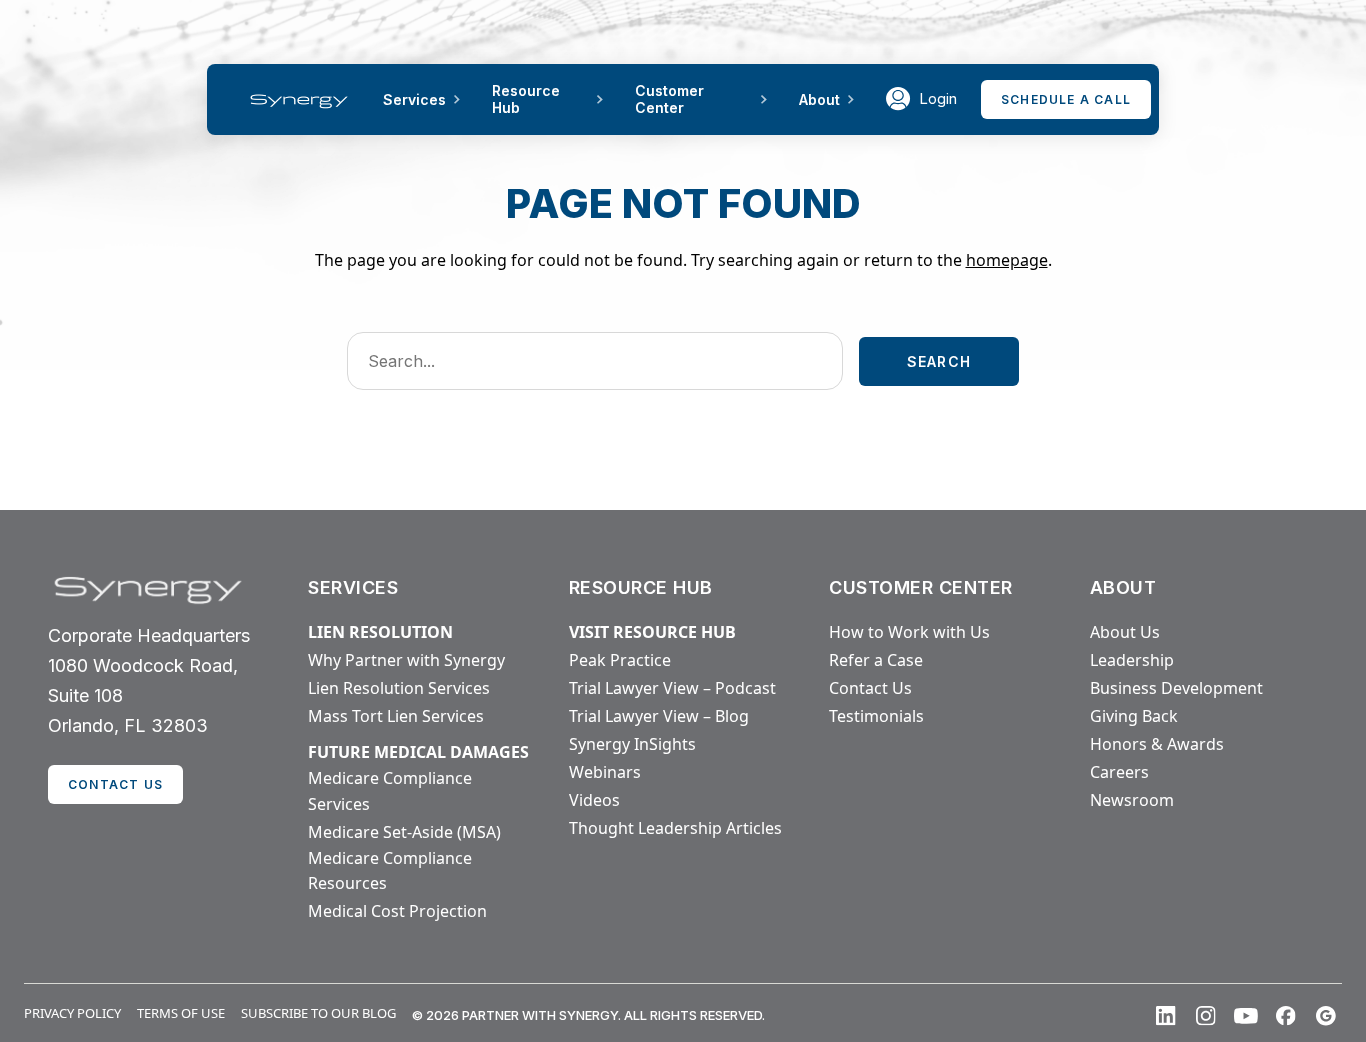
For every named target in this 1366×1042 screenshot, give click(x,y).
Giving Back (1134, 716)
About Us (1125, 632)
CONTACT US (115, 784)
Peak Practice (620, 660)
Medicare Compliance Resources (390, 871)
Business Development (1176, 688)
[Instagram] (1206, 1016)
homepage (1007, 260)
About (819, 99)
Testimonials (876, 716)
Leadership (1132, 660)
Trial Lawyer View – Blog (659, 716)
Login (938, 98)
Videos (594, 800)
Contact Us (870, 688)
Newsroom (1132, 800)
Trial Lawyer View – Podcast (672, 688)
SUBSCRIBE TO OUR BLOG (318, 1013)
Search (939, 361)
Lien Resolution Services (399, 688)
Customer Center (669, 99)
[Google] (1326, 1016)
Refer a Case (876, 660)
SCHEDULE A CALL (1066, 99)
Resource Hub (526, 99)
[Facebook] (1286, 1016)
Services (414, 99)
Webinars (605, 772)
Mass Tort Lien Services (396, 716)
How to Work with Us (909, 632)
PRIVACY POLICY (72, 1013)
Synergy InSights (632, 744)
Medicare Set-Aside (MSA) (404, 832)
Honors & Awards (1157, 744)
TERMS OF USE (181, 1013)
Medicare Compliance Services (390, 791)
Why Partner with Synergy (406, 660)
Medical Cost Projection (397, 911)
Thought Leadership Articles (675, 828)
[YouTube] (1246, 1016)
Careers (1119, 772)
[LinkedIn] (1166, 1016)
